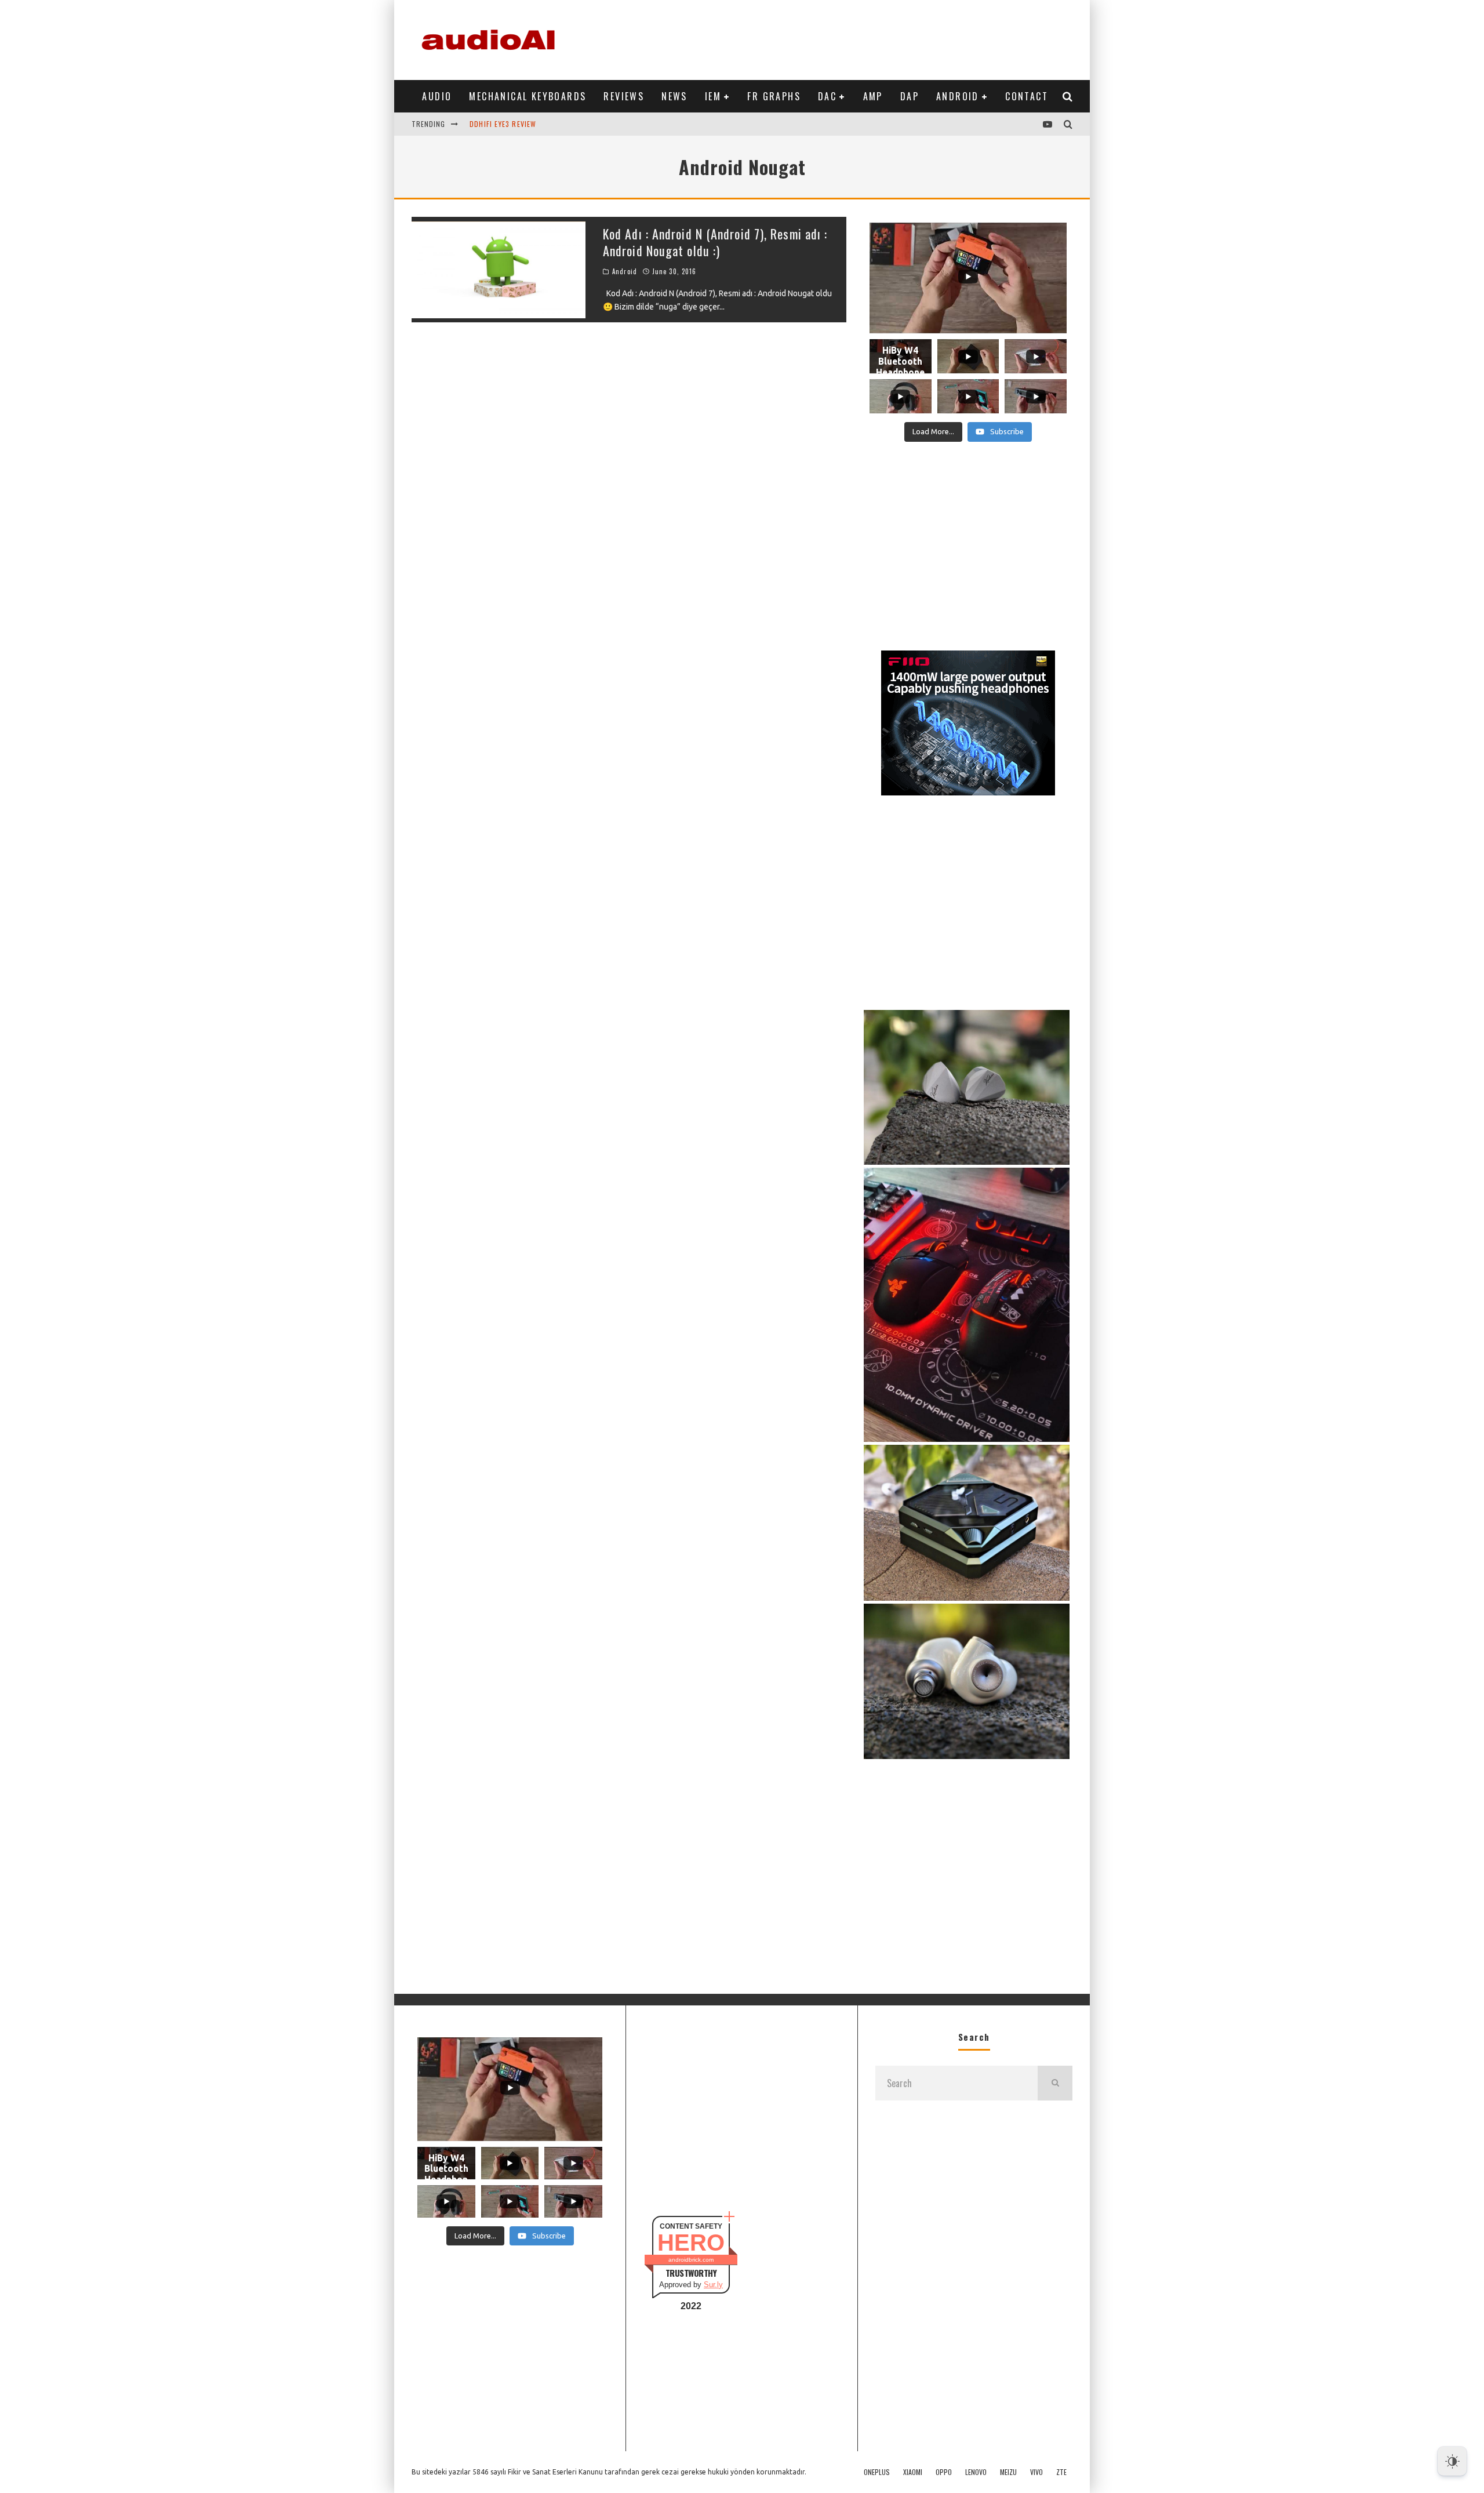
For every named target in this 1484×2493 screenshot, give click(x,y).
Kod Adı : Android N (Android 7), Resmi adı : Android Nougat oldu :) (715, 242)
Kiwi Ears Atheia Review (514, 124)
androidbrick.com (691, 2260)
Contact (1027, 96)
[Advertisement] (861, 38)
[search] (1055, 2083)
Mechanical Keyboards (528, 96)
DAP (910, 96)
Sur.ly (713, 2285)
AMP (873, 96)
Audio (437, 96)
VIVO (1036, 2472)
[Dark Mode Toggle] (1452, 2461)
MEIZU (1008, 2472)
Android (958, 96)
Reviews (624, 96)
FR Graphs (774, 96)
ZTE (1061, 2472)
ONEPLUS (877, 2472)
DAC (827, 96)
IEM (713, 96)
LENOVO (976, 2472)
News (674, 96)
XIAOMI (913, 2472)
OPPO (944, 2472)
